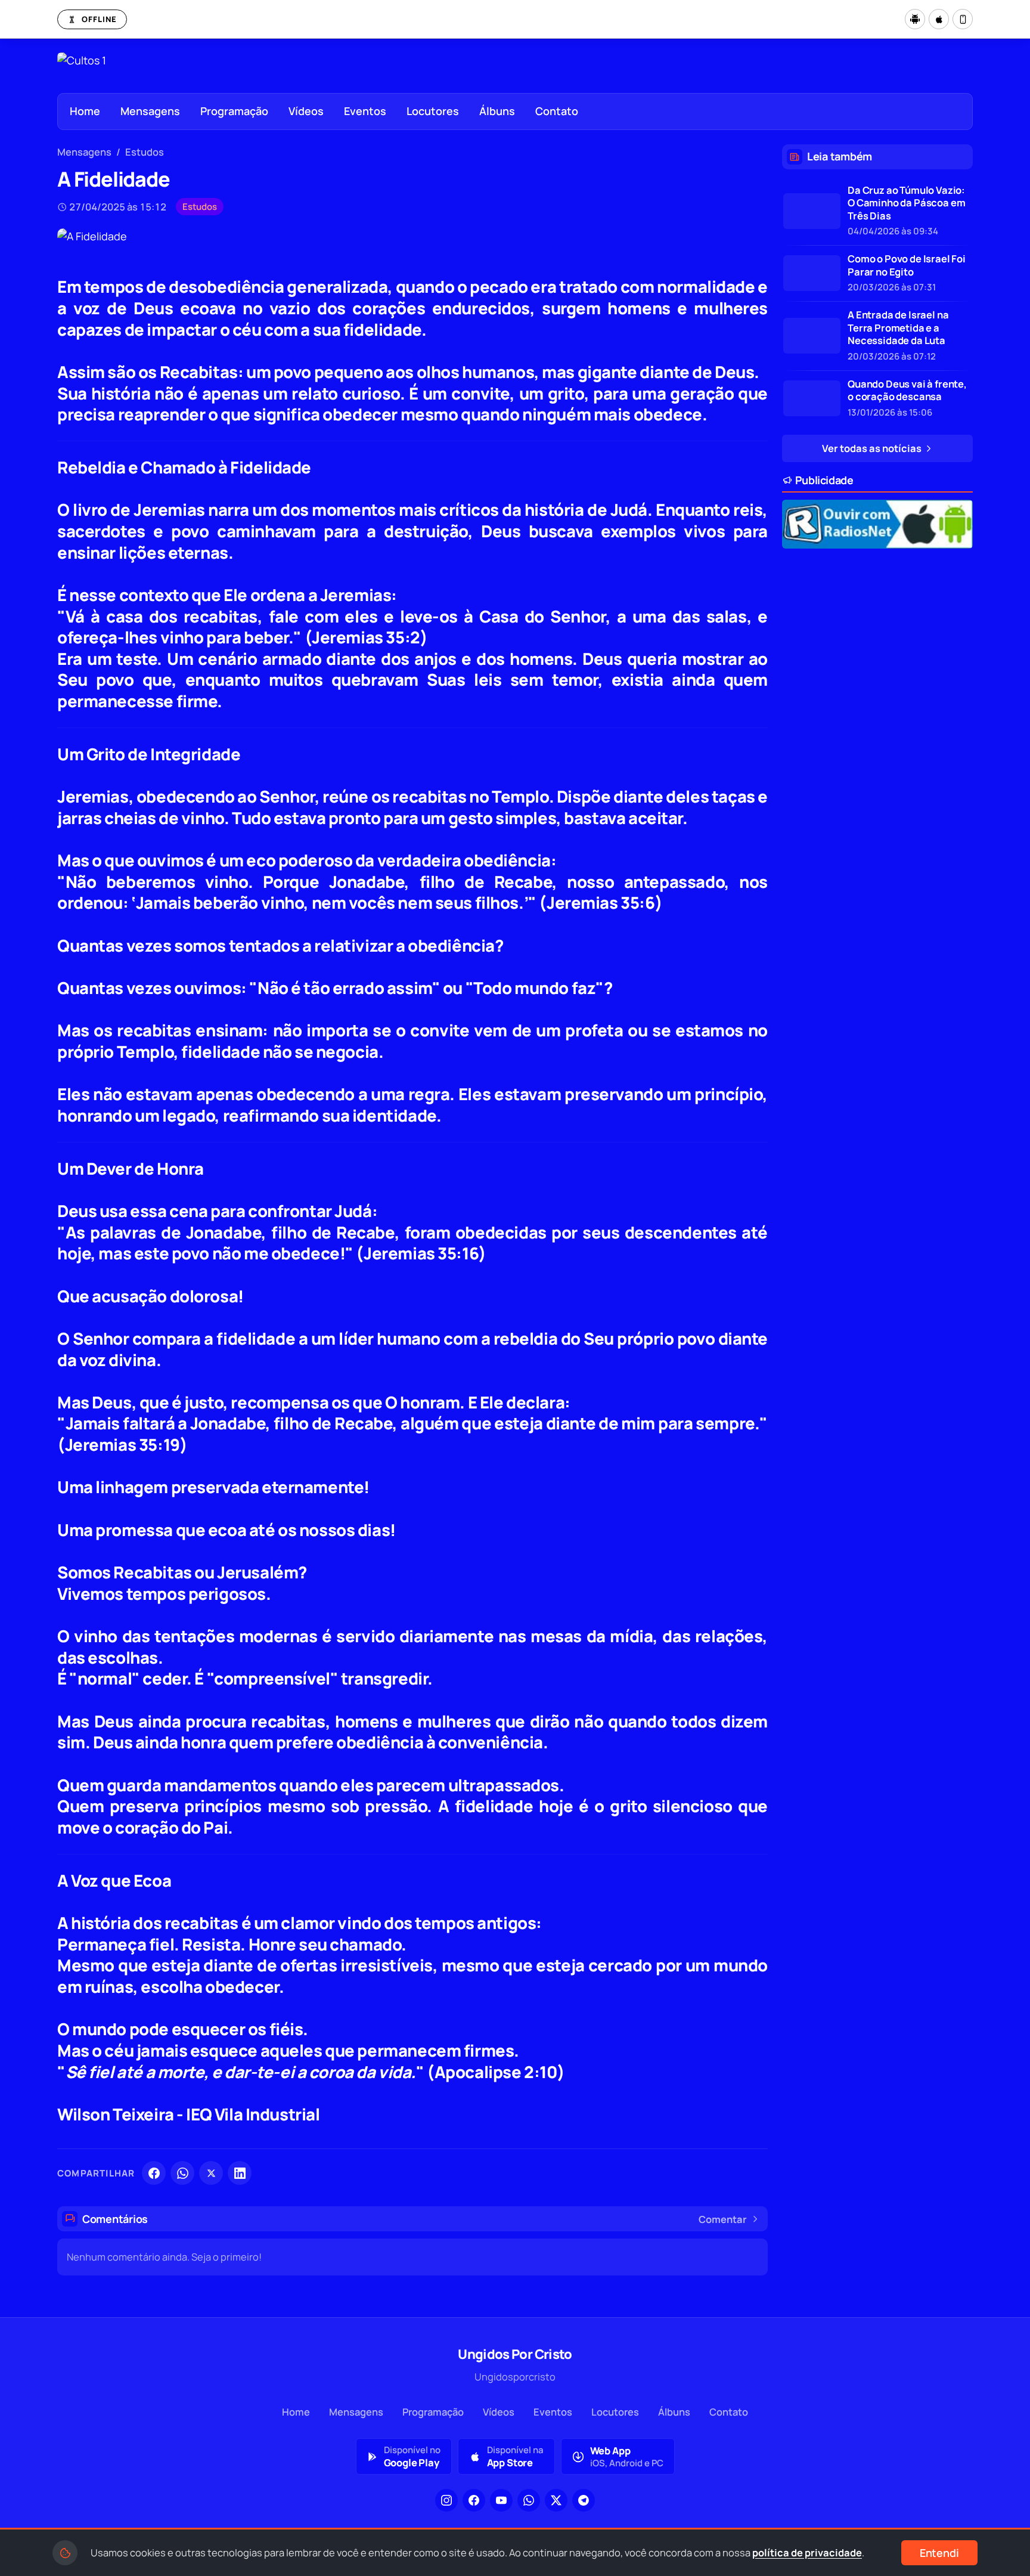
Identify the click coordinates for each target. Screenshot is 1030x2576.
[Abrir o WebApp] (963, 19)
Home (85, 111)
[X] (211, 2173)
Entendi (939, 2553)
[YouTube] (501, 2500)
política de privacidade (807, 2552)
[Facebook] (154, 2173)
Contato (557, 111)
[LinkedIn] (240, 2173)
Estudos (145, 152)
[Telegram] (584, 2500)
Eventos (365, 111)
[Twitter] (556, 2500)
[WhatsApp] (182, 2173)
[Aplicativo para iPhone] (939, 19)
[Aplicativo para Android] (915, 19)
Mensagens (150, 111)
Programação (234, 111)
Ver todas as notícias (873, 448)
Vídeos (306, 111)
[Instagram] (446, 2500)
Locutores (433, 111)
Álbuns (497, 111)
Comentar (723, 2219)
